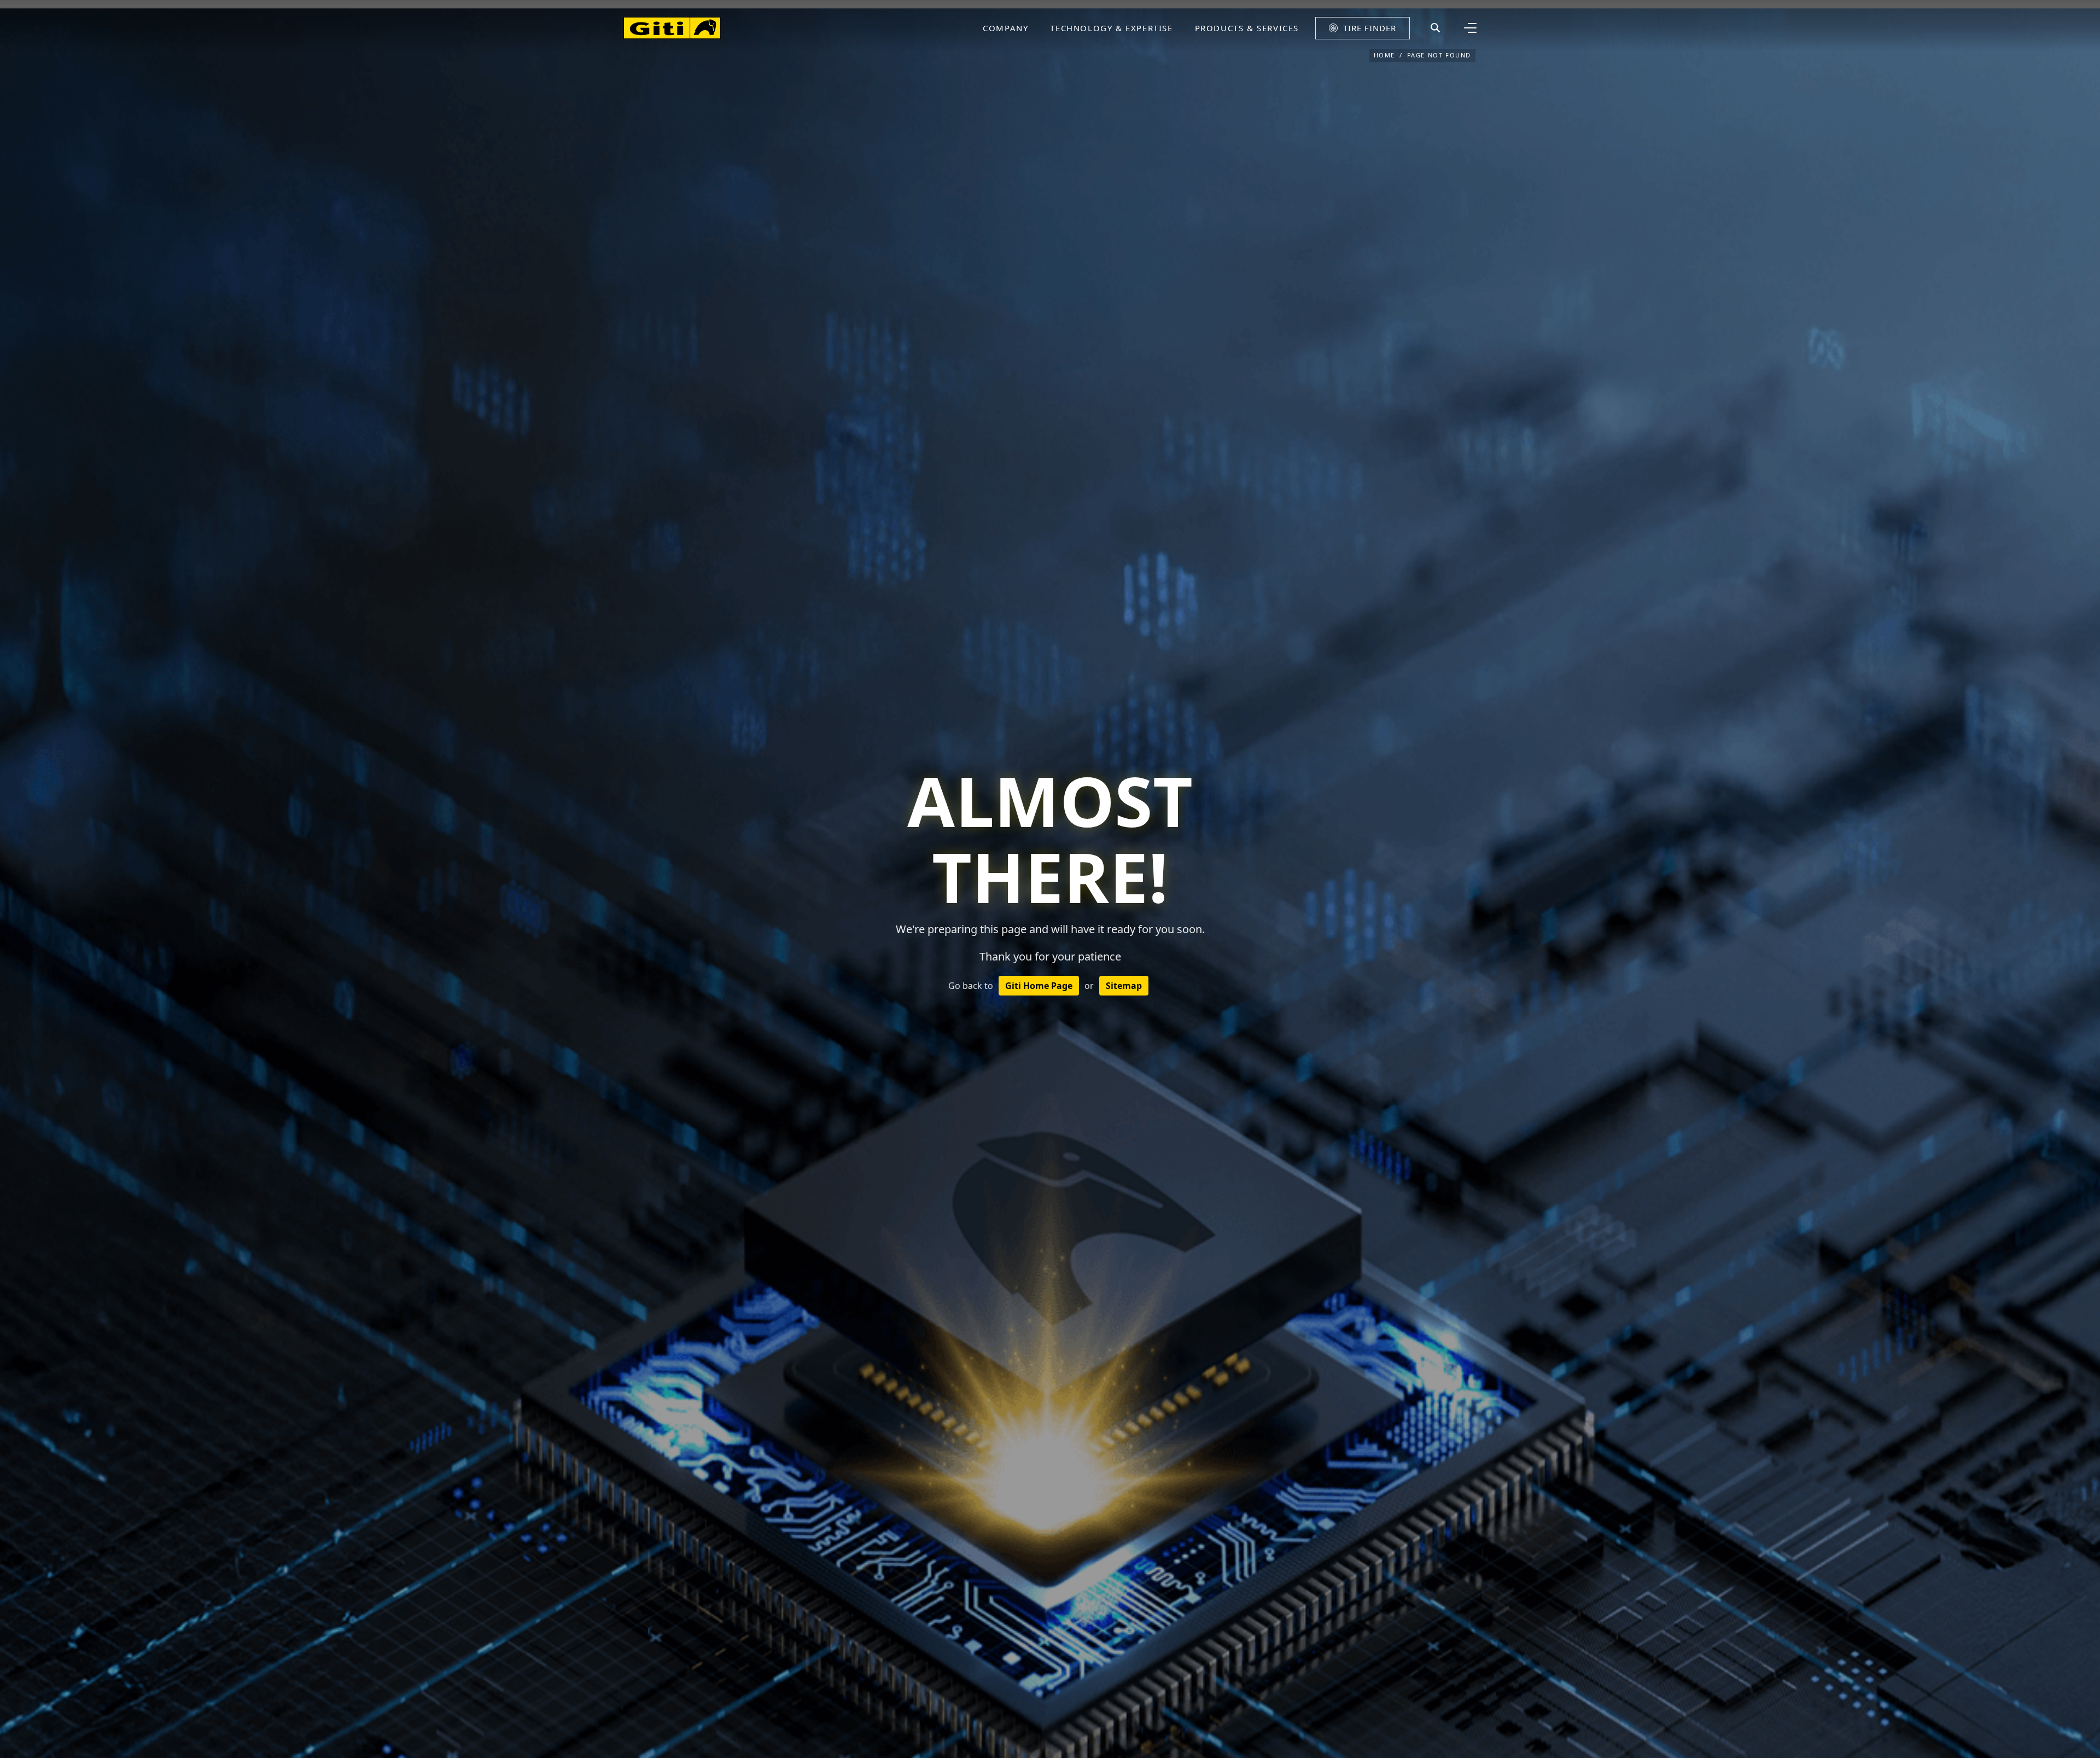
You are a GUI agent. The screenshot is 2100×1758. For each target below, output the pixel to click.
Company (1005, 28)
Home (1384, 55)
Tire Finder (1370, 28)
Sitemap (1124, 986)
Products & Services (1247, 28)
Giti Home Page (1039, 986)
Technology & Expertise (1111, 28)
